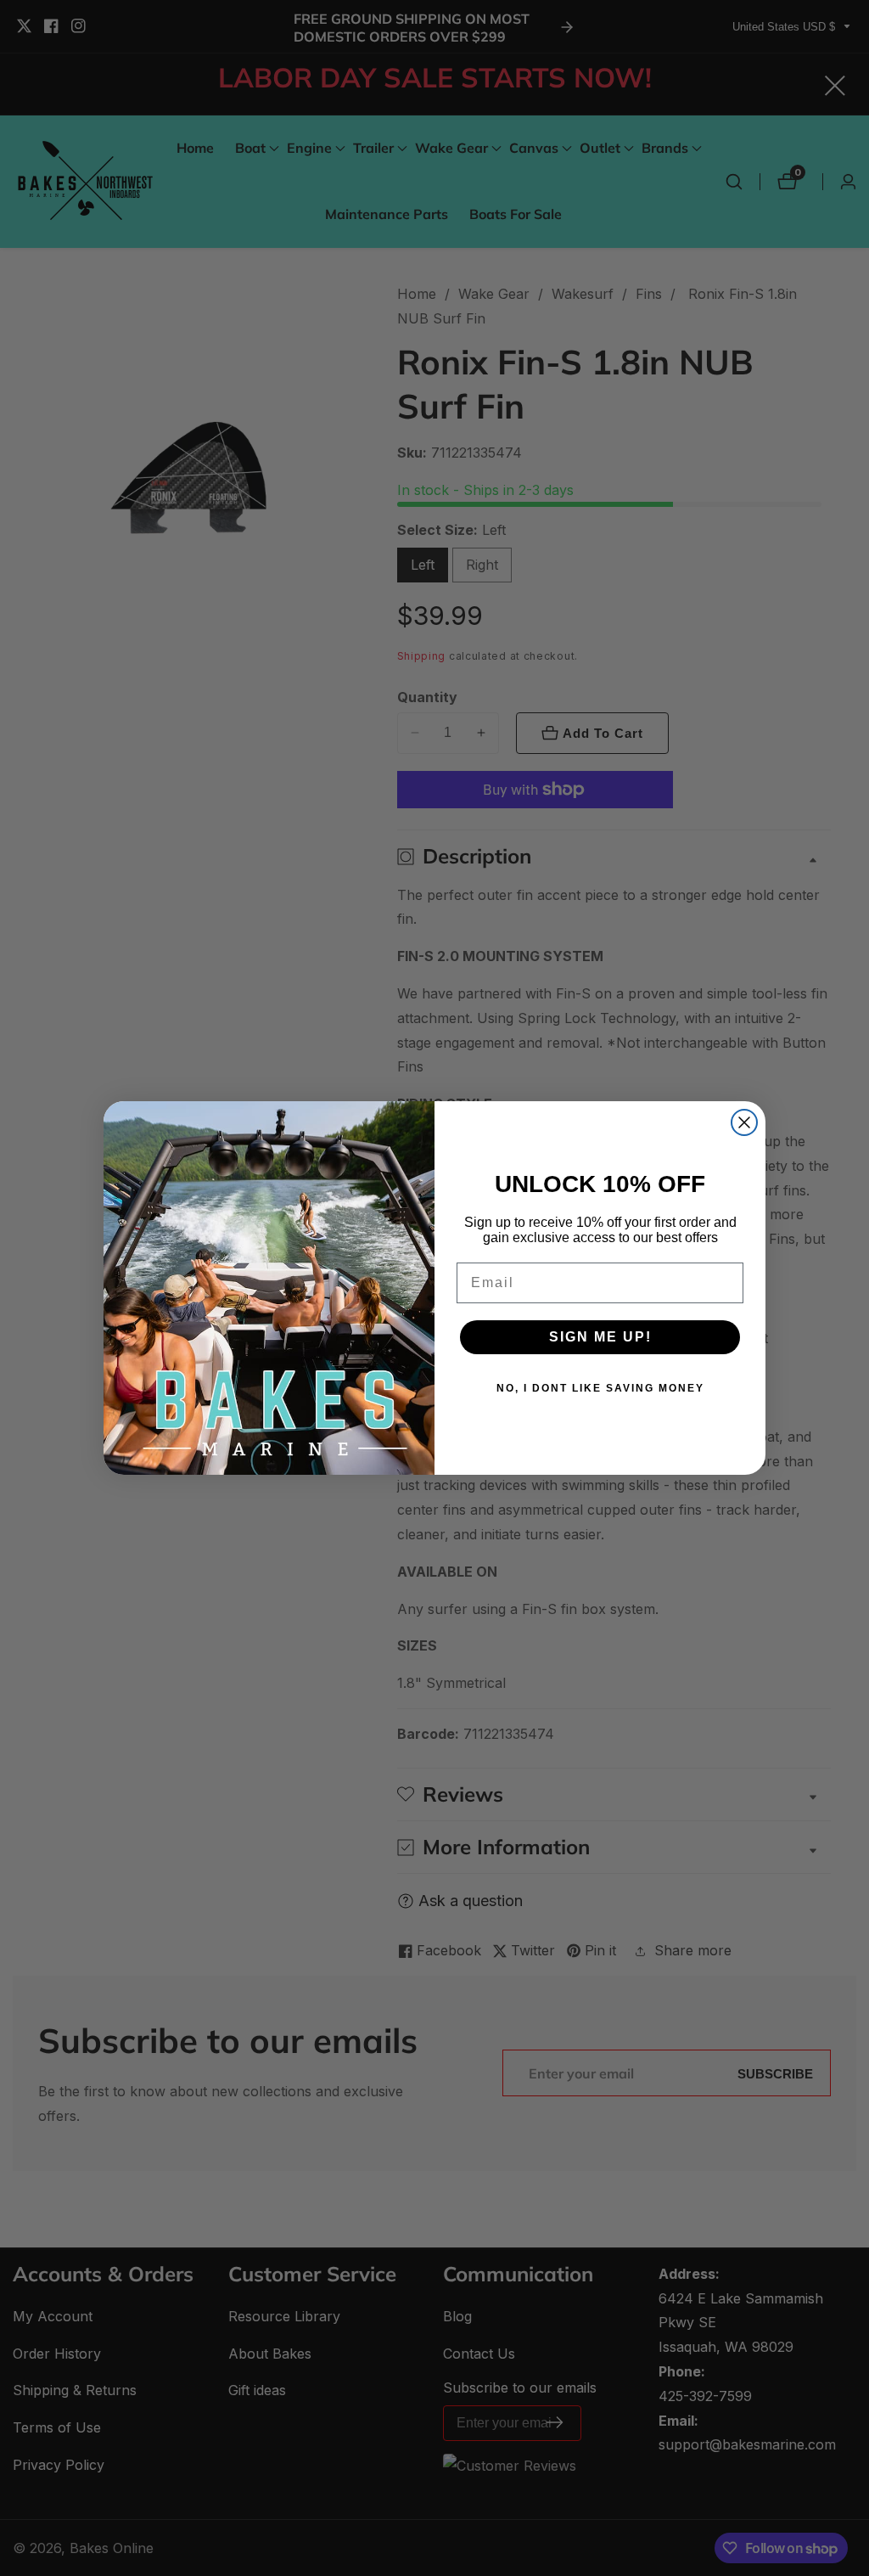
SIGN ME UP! (600, 1337)
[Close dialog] (744, 1122)
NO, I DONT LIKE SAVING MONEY (600, 1388)
